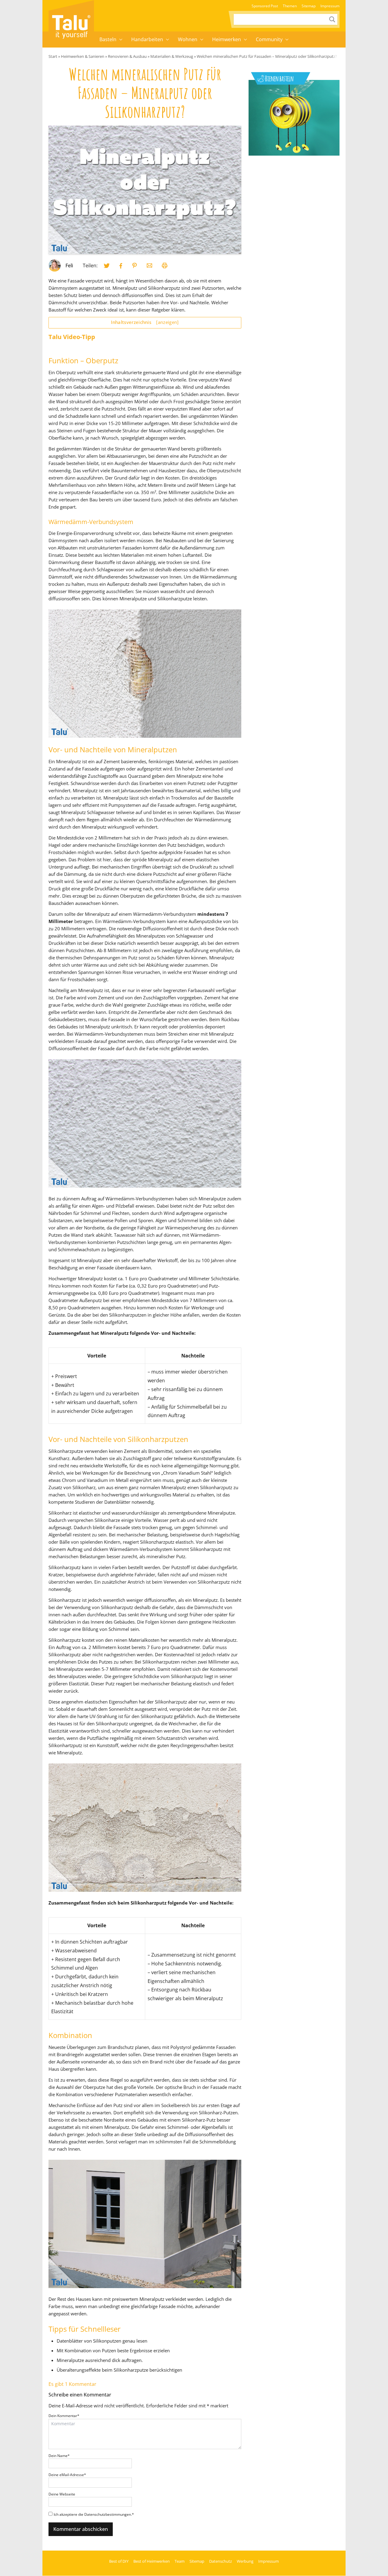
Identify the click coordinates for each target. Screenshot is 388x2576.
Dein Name (59, 2456)
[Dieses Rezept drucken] (165, 266)
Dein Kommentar (64, 2416)
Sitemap (309, 6)
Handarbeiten (147, 39)
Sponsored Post (265, 6)
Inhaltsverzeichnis (145, 322)
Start (53, 56)
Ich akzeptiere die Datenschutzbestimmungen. (94, 2514)
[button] (121, 40)
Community (269, 39)
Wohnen (188, 39)
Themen (290, 6)
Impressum (330, 6)
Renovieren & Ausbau (127, 56)
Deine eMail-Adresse (67, 2475)
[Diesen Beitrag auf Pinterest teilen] (107, 266)
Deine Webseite (62, 2494)
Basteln (108, 39)
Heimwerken (227, 39)
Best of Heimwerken (152, 2561)
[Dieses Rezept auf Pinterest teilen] (135, 266)
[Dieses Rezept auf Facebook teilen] (121, 266)
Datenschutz (221, 2561)
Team (180, 2561)
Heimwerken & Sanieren (83, 56)
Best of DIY (119, 2561)
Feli (69, 266)
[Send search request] (332, 19)
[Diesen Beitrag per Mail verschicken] (149, 266)
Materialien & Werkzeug (172, 56)
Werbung (245, 2561)
